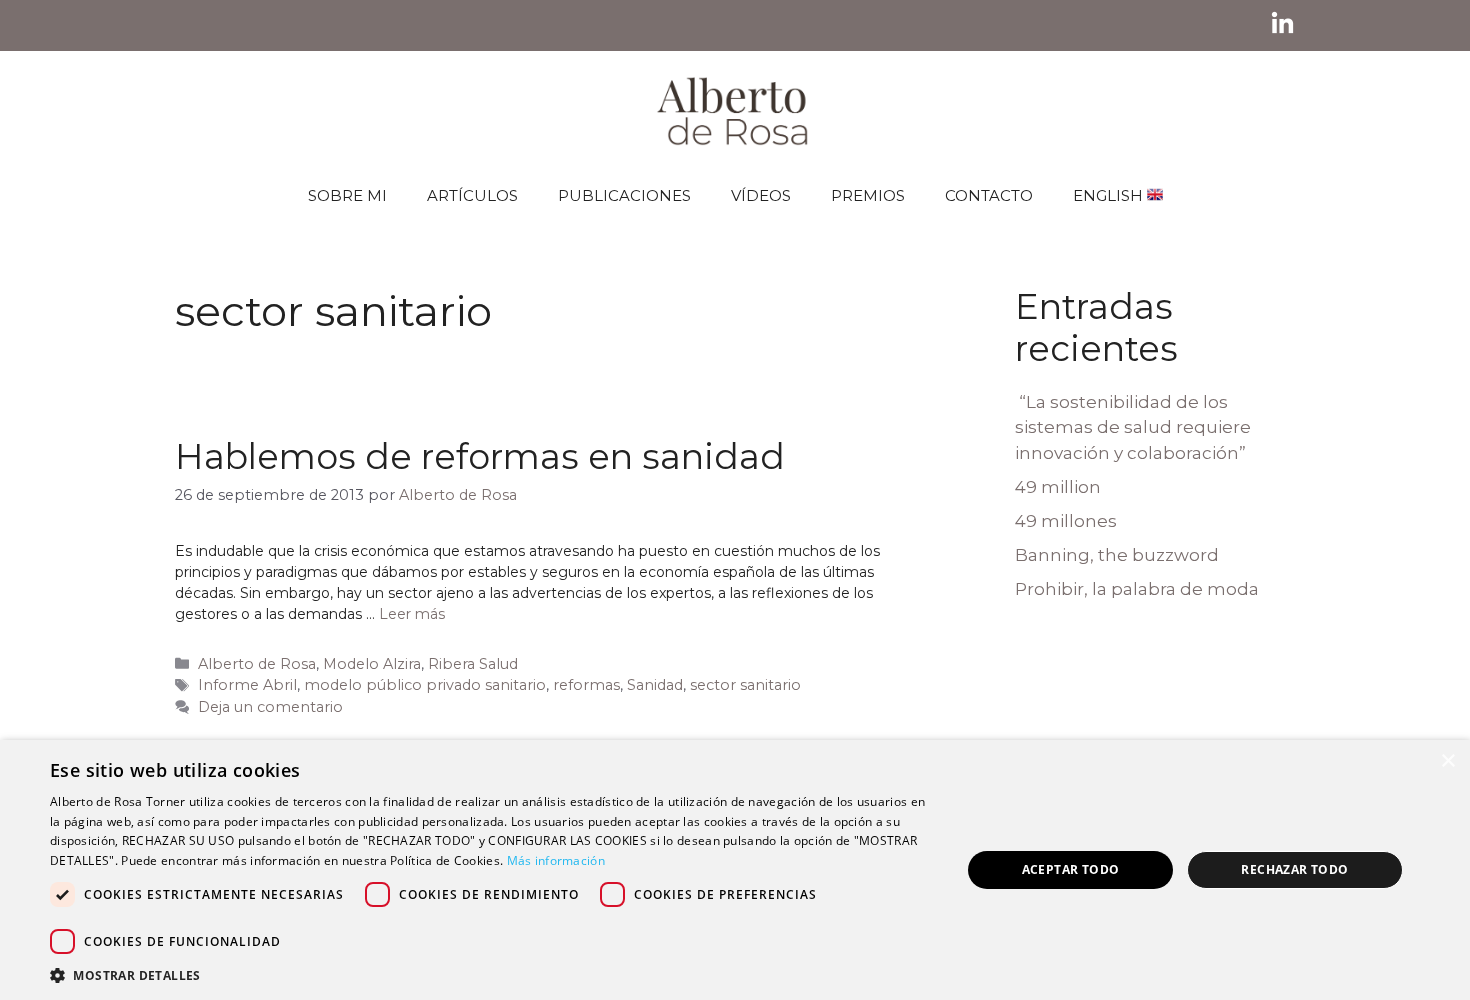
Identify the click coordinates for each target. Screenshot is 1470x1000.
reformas (586, 685)
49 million (1058, 487)
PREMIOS (868, 195)
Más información (556, 860)
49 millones (1066, 521)
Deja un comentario (270, 707)
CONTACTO (989, 195)
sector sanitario (745, 685)
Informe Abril (247, 685)
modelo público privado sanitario (425, 685)
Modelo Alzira (372, 664)
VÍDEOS (761, 195)
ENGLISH (1110, 195)
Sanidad (655, 685)
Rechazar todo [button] (1294, 869)
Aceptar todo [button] (1071, 869)
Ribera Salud (473, 664)
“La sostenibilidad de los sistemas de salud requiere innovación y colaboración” (1133, 427)
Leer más (412, 614)
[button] (492, 975)
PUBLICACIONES (624, 195)
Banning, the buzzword (1117, 555)
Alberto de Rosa (257, 664)
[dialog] (735, 870)
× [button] (1447, 761)
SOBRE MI (347, 195)
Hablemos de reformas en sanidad (480, 456)
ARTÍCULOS (472, 195)
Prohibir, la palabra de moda (1137, 589)
